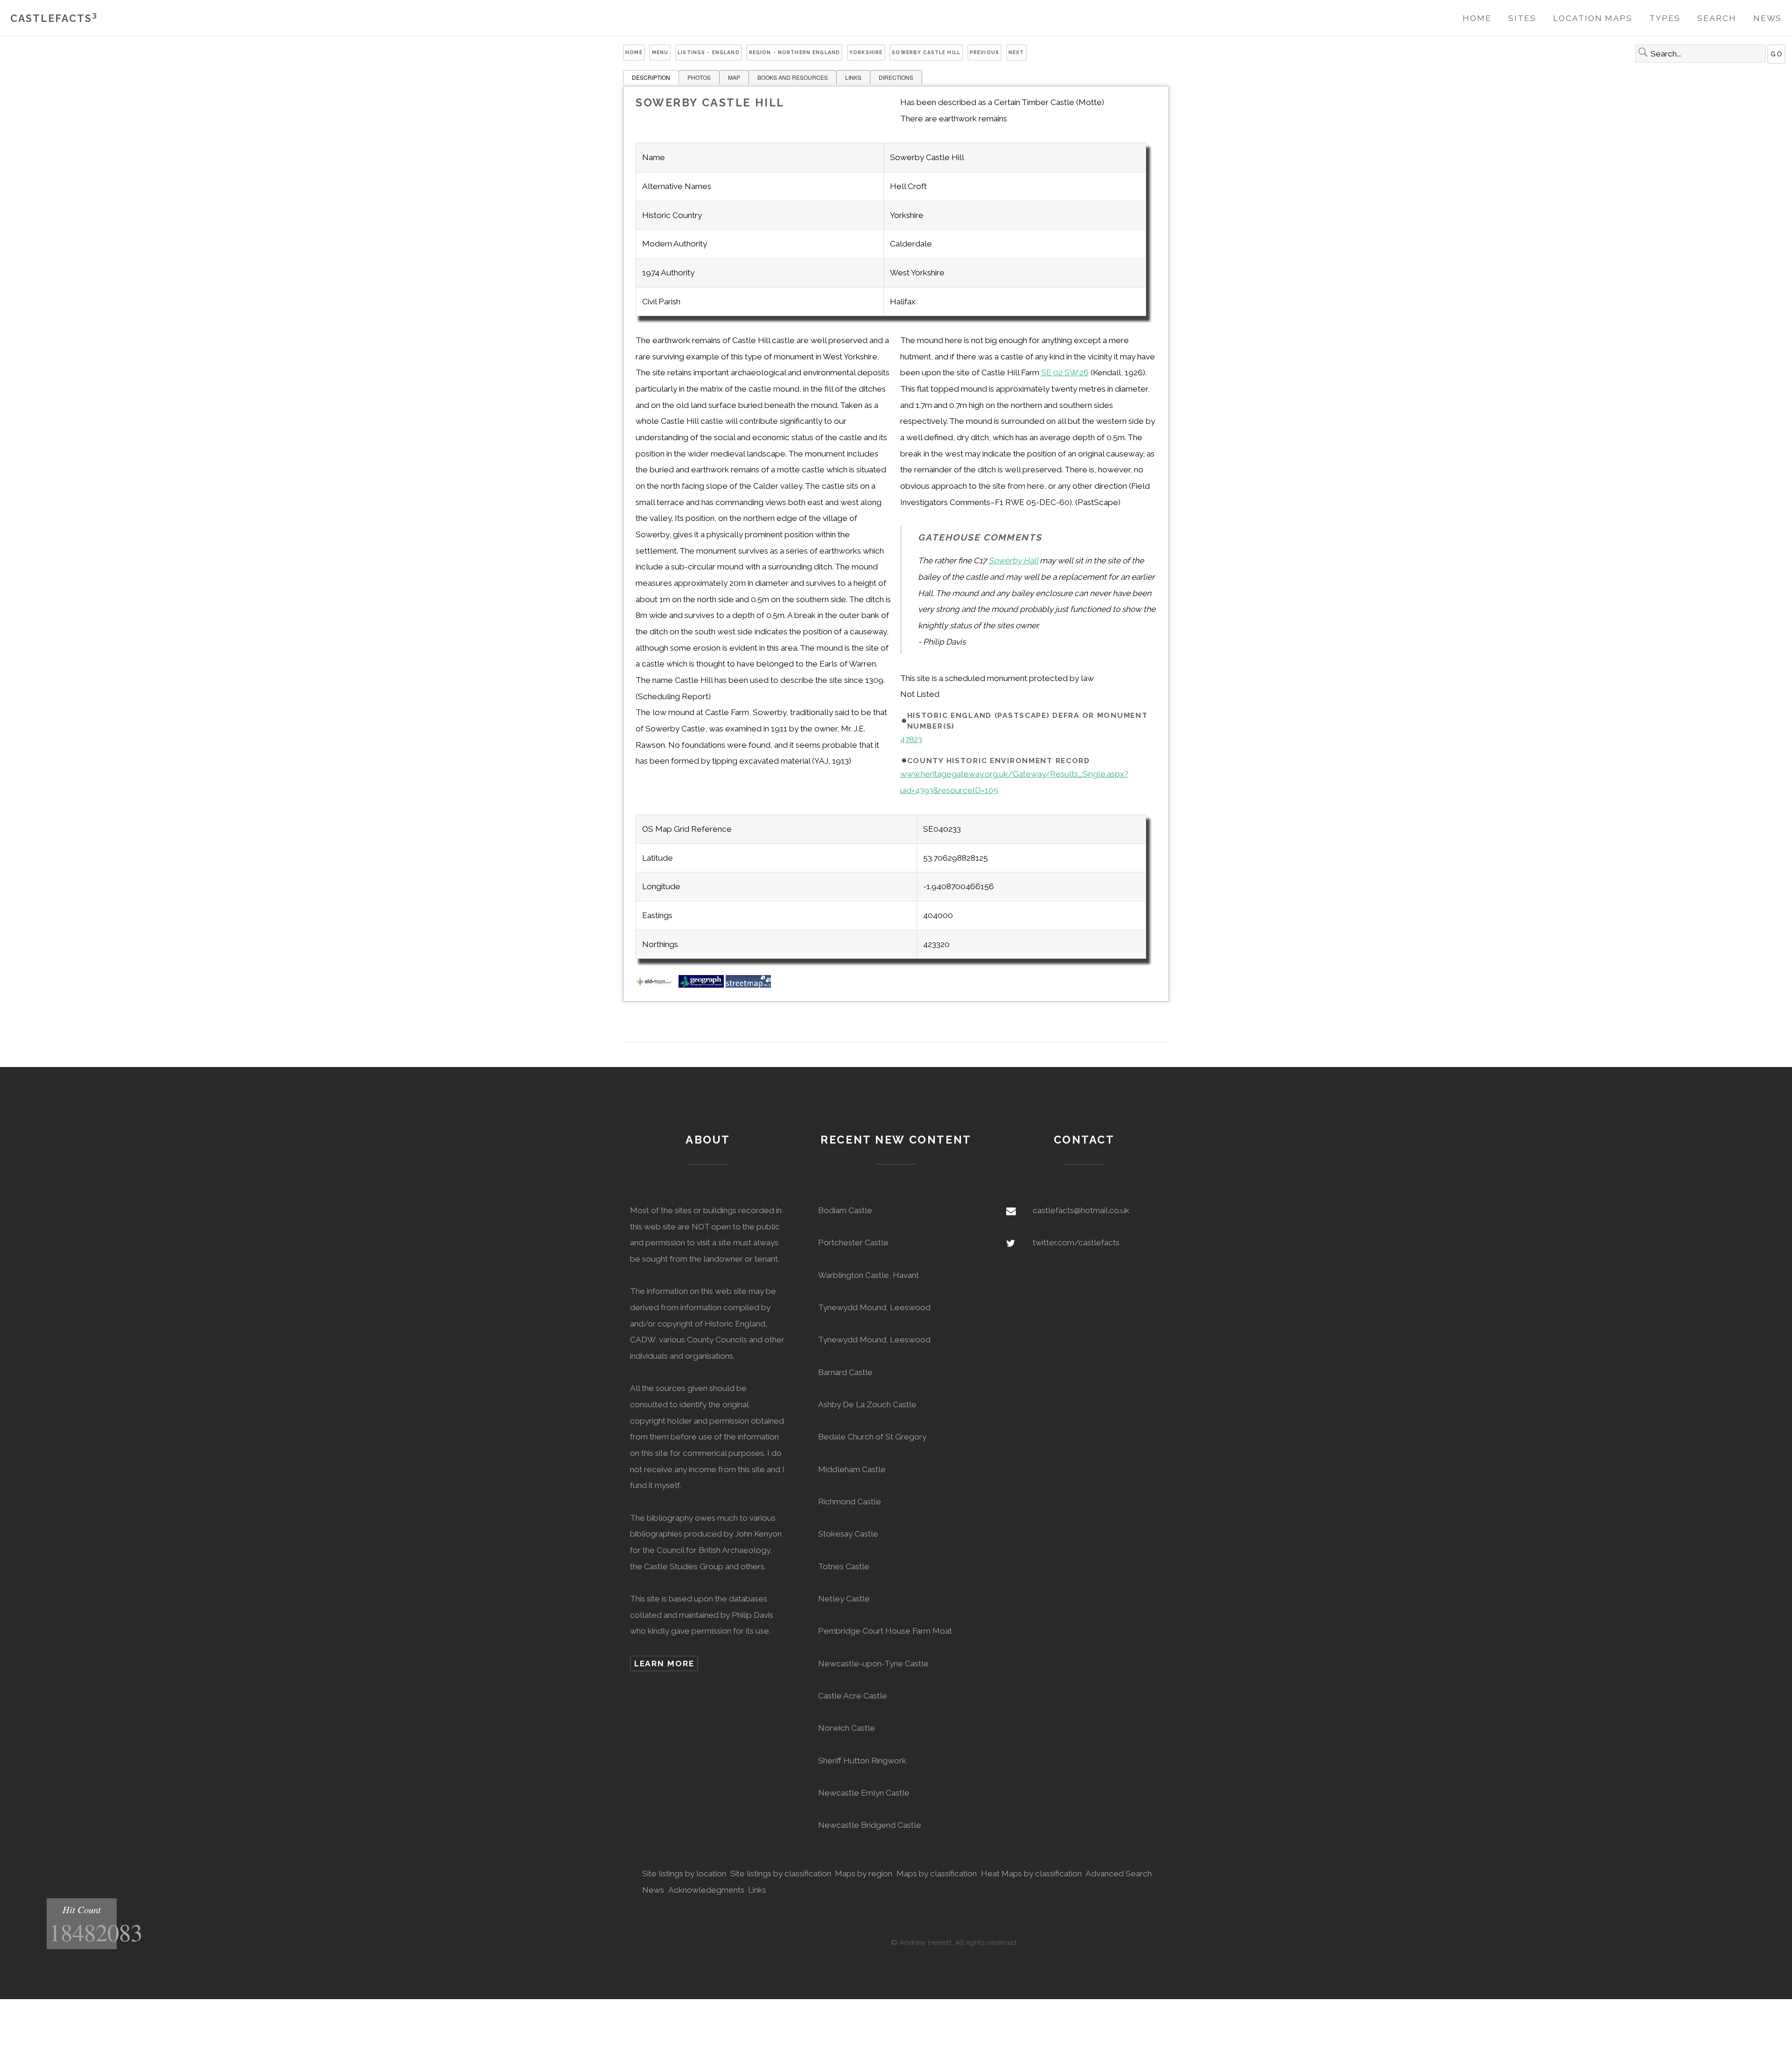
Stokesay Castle (848, 1534)
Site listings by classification (781, 1874)
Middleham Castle (852, 1469)
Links (757, 1890)
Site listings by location (684, 1874)
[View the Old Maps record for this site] (656, 985)
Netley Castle (844, 1599)
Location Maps (1593, 18)
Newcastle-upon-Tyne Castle (873, 1664)
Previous (984, 52)
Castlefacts (54, 18)
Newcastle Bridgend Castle (870, 1825)
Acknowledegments (706, 1890)
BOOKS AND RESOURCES (793, 77)
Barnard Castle (845, 1372)
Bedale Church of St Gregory (872, 1437)
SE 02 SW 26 (1065, 372)
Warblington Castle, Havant (868, 1275)
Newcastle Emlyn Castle (864, 1793)
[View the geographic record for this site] (701, 985)
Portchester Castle (853, 1243)
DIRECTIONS (896, 77)
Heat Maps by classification (1031, 1874)
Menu (660, 52)
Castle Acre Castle (853, 1696)
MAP (734, 77)
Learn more (664, 1664)
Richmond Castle (850, 1502)
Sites (1522, 18)
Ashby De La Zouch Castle (867, 1404)
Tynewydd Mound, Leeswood (874, 1307)
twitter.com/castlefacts (1076, 1243)
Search (1717, 18)
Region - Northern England (795, 52)
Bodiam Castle (845, 1210)
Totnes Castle (844, 1566)
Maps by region (864, 1874)
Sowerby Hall (1013, 561)
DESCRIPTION (651, 77)
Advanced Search (1119, 1874)
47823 (911, 739)
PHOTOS (699, 77)
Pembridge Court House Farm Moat (885, 1631)
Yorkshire (866, 52)
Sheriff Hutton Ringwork (862, 1761)
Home (1477, 18)
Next (1016, 52)
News (1768, 18)
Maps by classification (937, 1874)
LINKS (853, 77)
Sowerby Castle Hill (926, 52)
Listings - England (709, 52)
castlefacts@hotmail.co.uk (1081, 1210)
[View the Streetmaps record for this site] (748, 985)
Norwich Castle (847, 1728)
